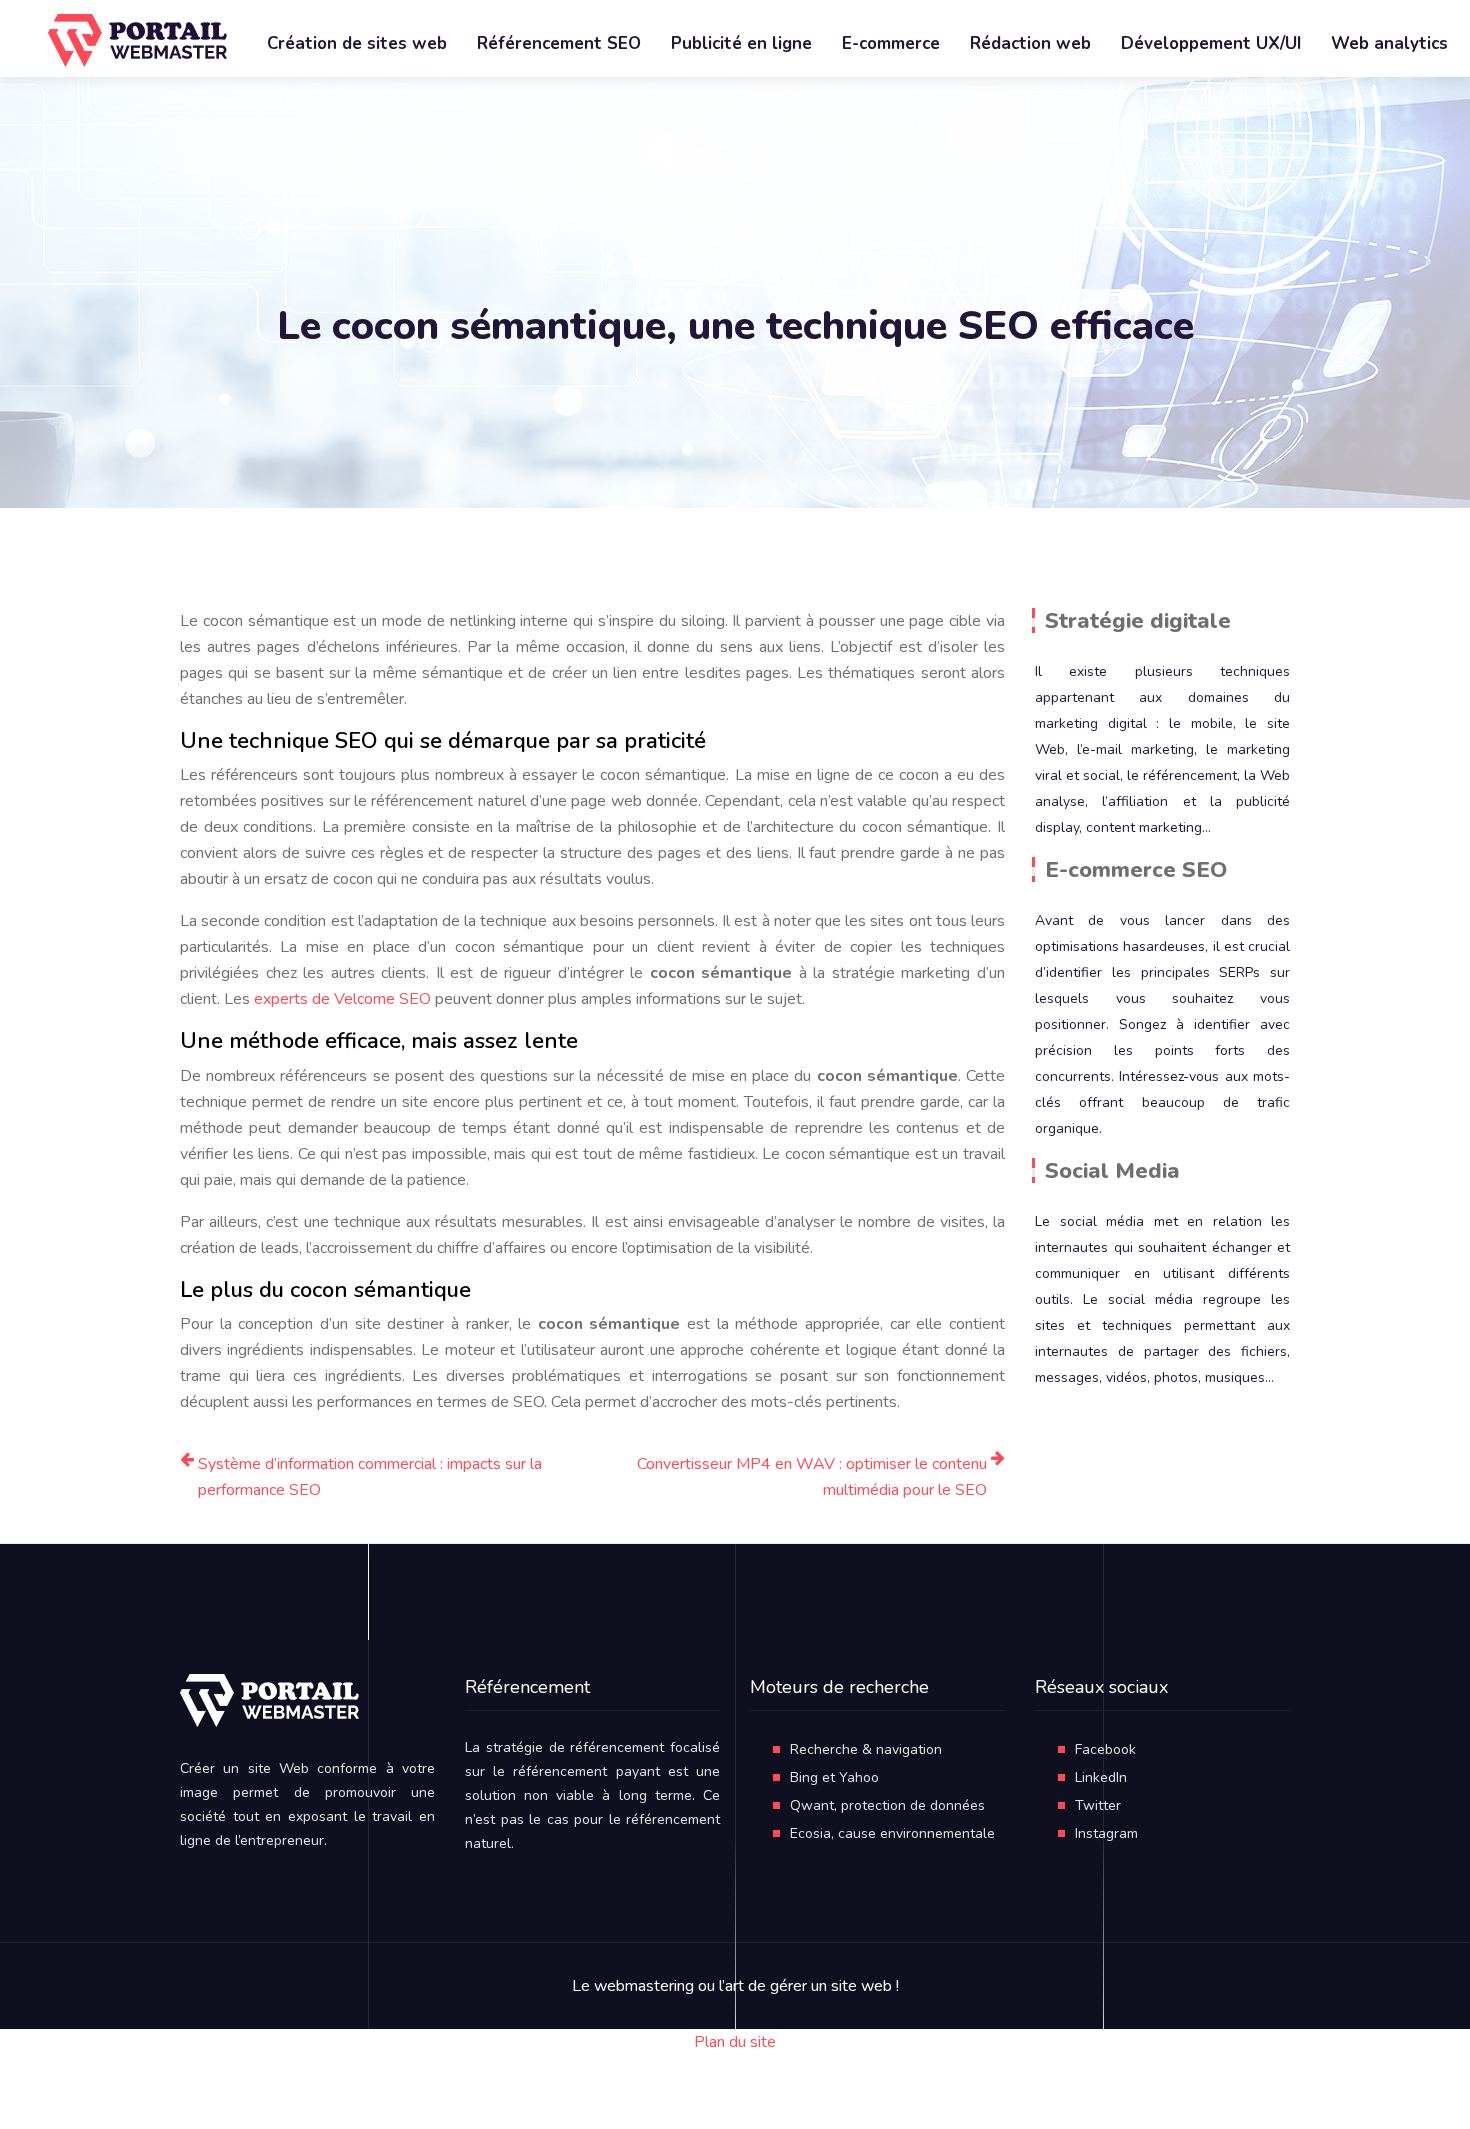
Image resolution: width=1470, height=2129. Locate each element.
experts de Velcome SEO (342, 999)
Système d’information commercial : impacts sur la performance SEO (370, 1477)
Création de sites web (357, 43)
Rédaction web (1030, 43)
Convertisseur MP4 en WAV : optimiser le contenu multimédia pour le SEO (812, 1477)
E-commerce (891, 43)
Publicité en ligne (741, 43)
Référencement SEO (559, 43)
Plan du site (735, 2042)
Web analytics (1389, 43)
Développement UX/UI (1211, 43)
